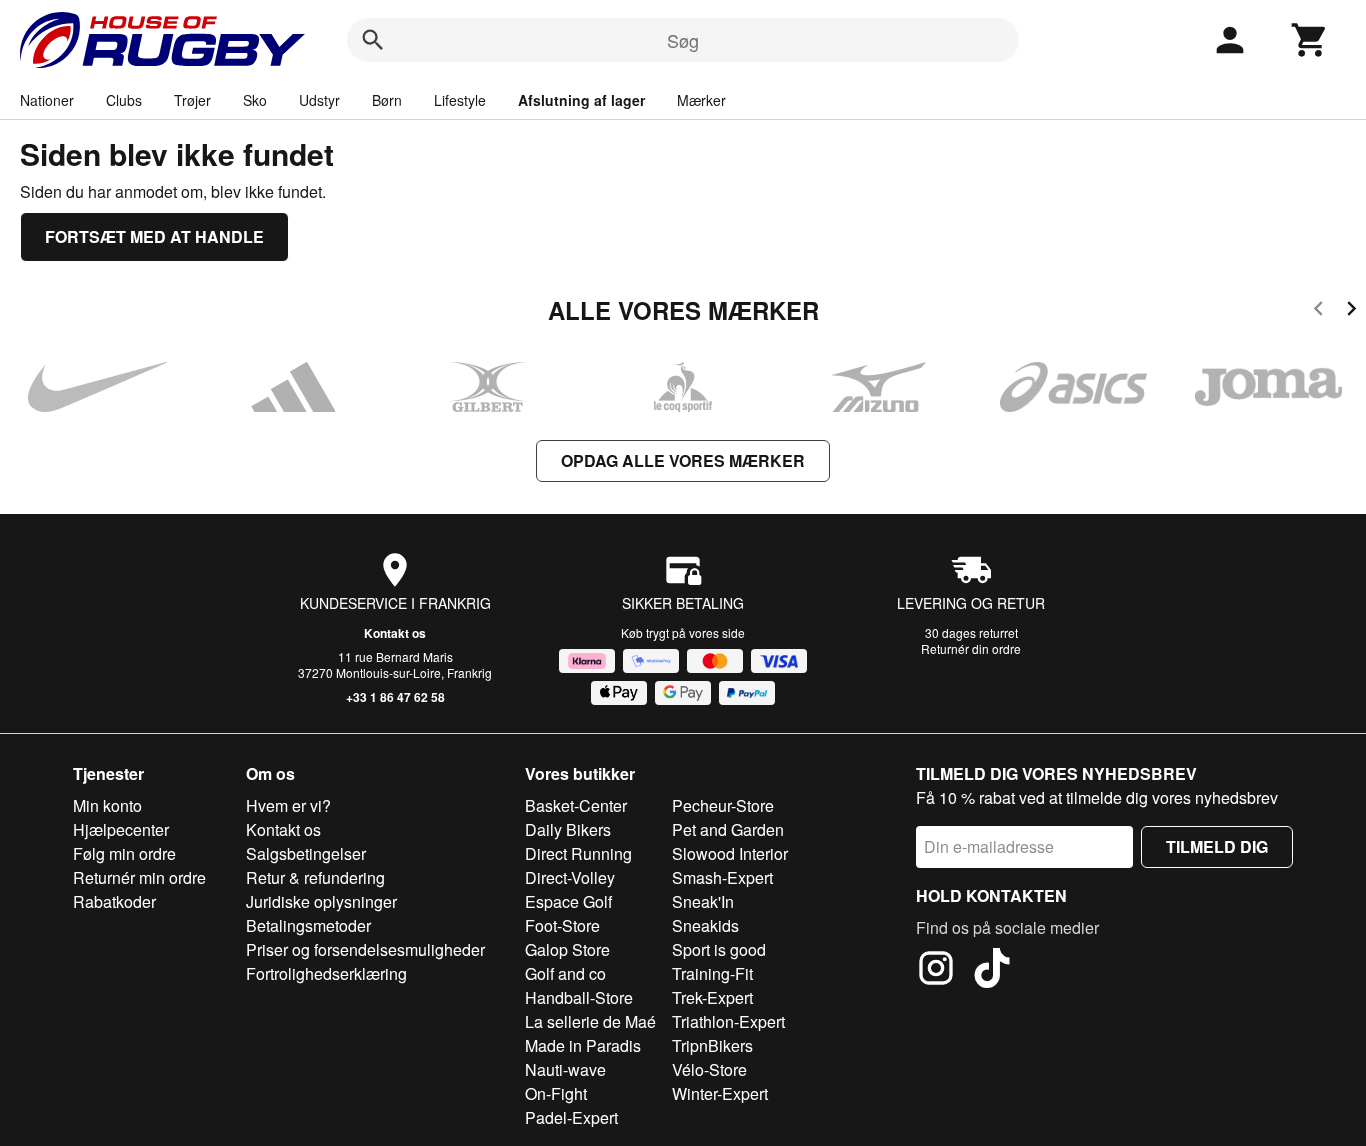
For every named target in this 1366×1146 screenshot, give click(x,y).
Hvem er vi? (288, 805)
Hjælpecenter (121, 829)
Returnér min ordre (139, 877)
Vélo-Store (709, 1069)
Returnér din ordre (971, 648)
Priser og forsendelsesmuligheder (365, 949)
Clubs (124, 100)
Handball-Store (579, 997)
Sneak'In (703, 901)
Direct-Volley (570, 877)
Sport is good (719, 949)
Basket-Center (576, 805)
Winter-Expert (720, 1093)
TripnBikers (712, 1045)
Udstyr (319, 100)
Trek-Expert (712, 997)
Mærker (701, 100)
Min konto (107, 805)
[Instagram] (936, 971)
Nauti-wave (565, 1069)
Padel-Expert (571, 1117)
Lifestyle (460, 100)
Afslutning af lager (581, 100)
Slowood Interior (730, 853)
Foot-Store (562, 925)
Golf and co (565, 973)
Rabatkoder (114, 901)
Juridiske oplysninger (321, 901)
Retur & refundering (315, 877)
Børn (387, 100)
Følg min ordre (124, 853)
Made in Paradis (583, 1045)
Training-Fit (712, 973)
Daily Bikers (568, 829)
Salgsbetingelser (306, 853)
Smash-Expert (722, 877)
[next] (1351, 311)
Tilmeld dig (1217, 846)
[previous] (1318, 311)
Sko (255, 100)
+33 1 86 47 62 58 (395, 697)
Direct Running (578, 853)
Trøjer (192, 100)
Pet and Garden (728, 829)
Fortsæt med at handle (154, 236)
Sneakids (705, 925)
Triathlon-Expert (728, 1021)
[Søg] (373, 40)
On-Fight (556, 1093)
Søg (683, 40)
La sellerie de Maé (590, 1021)
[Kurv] (1310, 40)
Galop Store (567, 949)
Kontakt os (395, 633)
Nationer (47, 100)
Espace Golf (568, 901)
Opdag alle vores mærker (683, 460)
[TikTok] (992, 971)
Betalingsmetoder (308, 925)
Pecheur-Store (723, 805)
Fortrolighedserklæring (326, 973)
